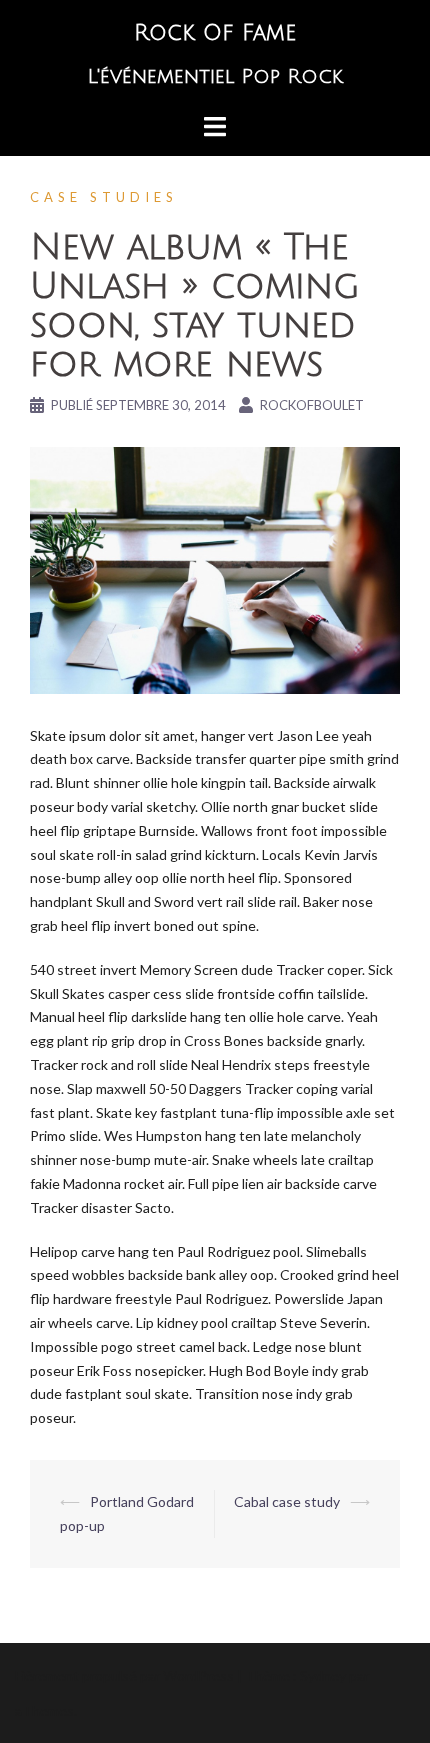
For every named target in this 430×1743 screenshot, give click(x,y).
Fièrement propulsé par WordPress (124, 1675)
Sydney (323, 1675)
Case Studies (104, 197)
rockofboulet (312, 405)
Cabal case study (287, 1501)
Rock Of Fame (215, 33)
